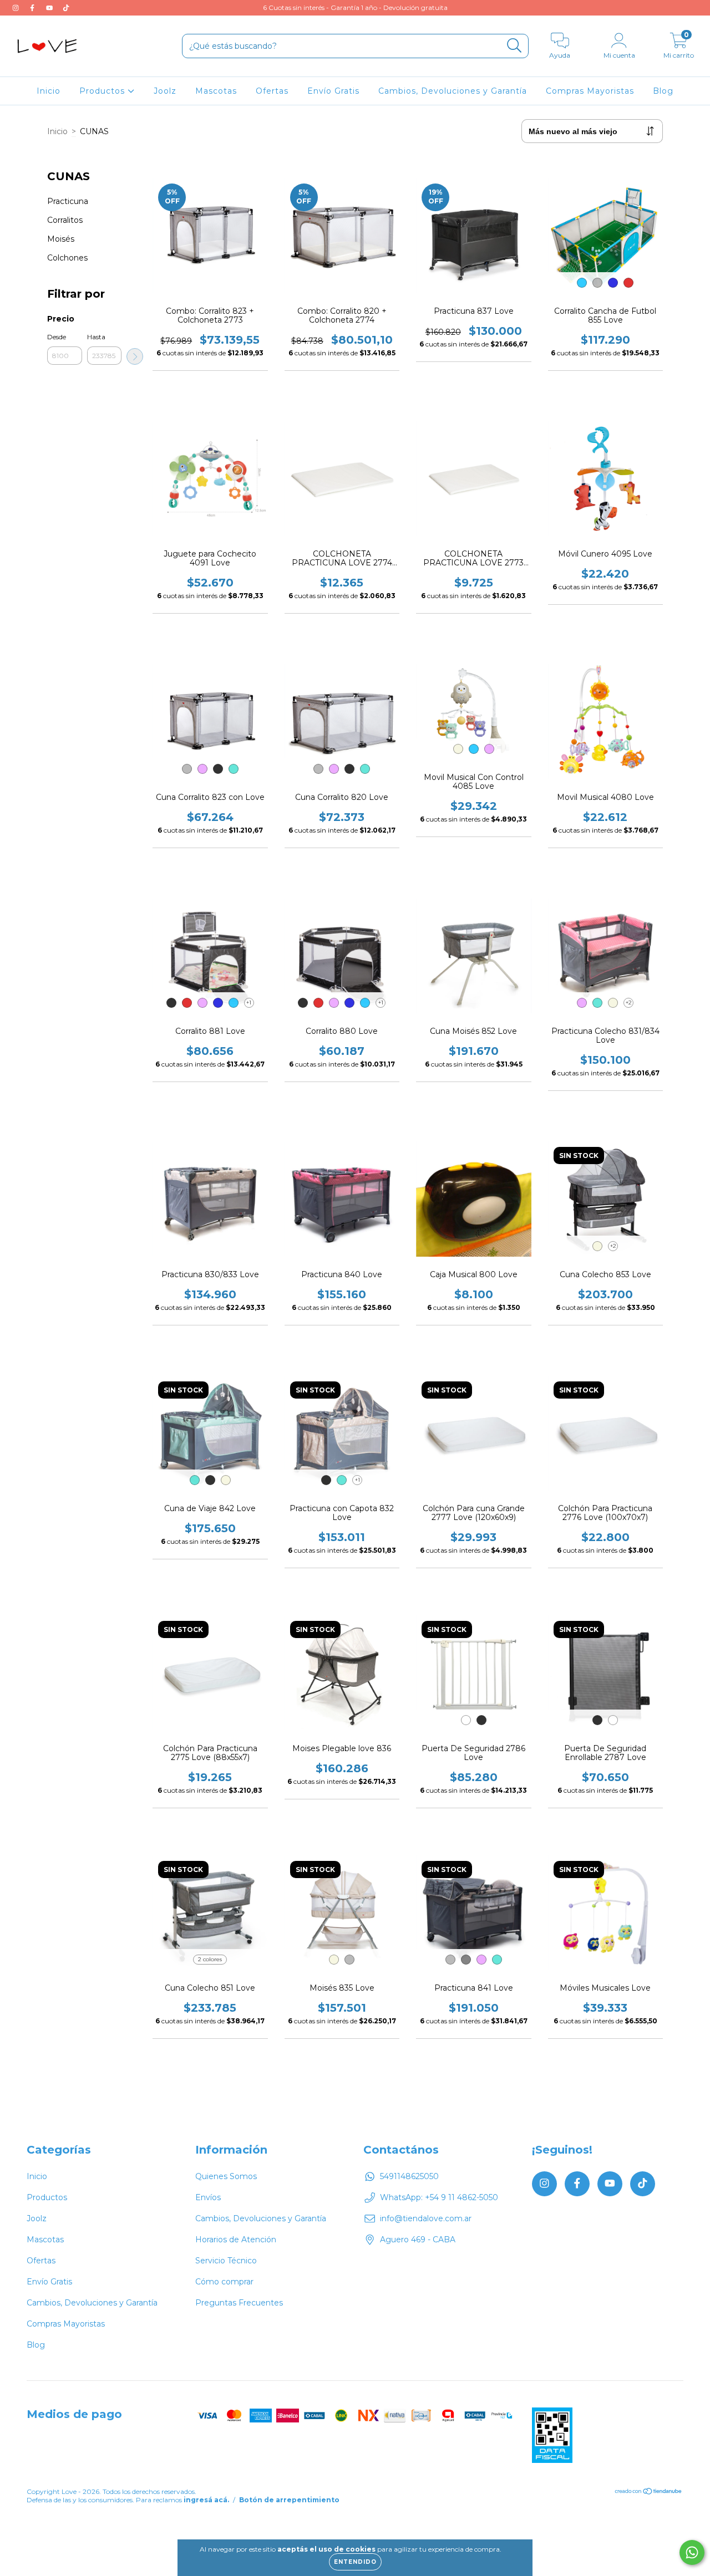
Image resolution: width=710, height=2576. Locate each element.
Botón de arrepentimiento (289, 2500)
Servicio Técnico (226, 2261)
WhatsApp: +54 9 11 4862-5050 (439, 2197)
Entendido (355, 2562)
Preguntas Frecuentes (239, 2303)
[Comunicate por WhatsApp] (692, 2552)
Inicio (49, 91)
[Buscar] (514, 46)
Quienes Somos (226, 2176)
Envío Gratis (333, 91)
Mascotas (216, 91)
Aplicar (135, 356)
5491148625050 (409, 2176)
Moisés (61, 239)
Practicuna (68, 201)
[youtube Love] (50, 8)
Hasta (96, 337)
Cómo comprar (224, 2282)
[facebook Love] (33, 8)
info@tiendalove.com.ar (426, 2218)
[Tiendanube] (649, 2493)
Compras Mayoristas (590, 91)
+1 (249, 1003)
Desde (57, 337)
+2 (629, 1003)
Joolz (165, 91)
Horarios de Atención (236, 2240)
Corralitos (65, 220)
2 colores (210, 1959)
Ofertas (272, 91)
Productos (103, 91)
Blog (663, 91)
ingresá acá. (206, 2500)
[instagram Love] (17, 8)
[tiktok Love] (66, 8)
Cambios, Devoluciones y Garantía (453, 91)
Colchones (67, 258)
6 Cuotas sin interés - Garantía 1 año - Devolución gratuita (355, 7)
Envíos (208, 2197)
